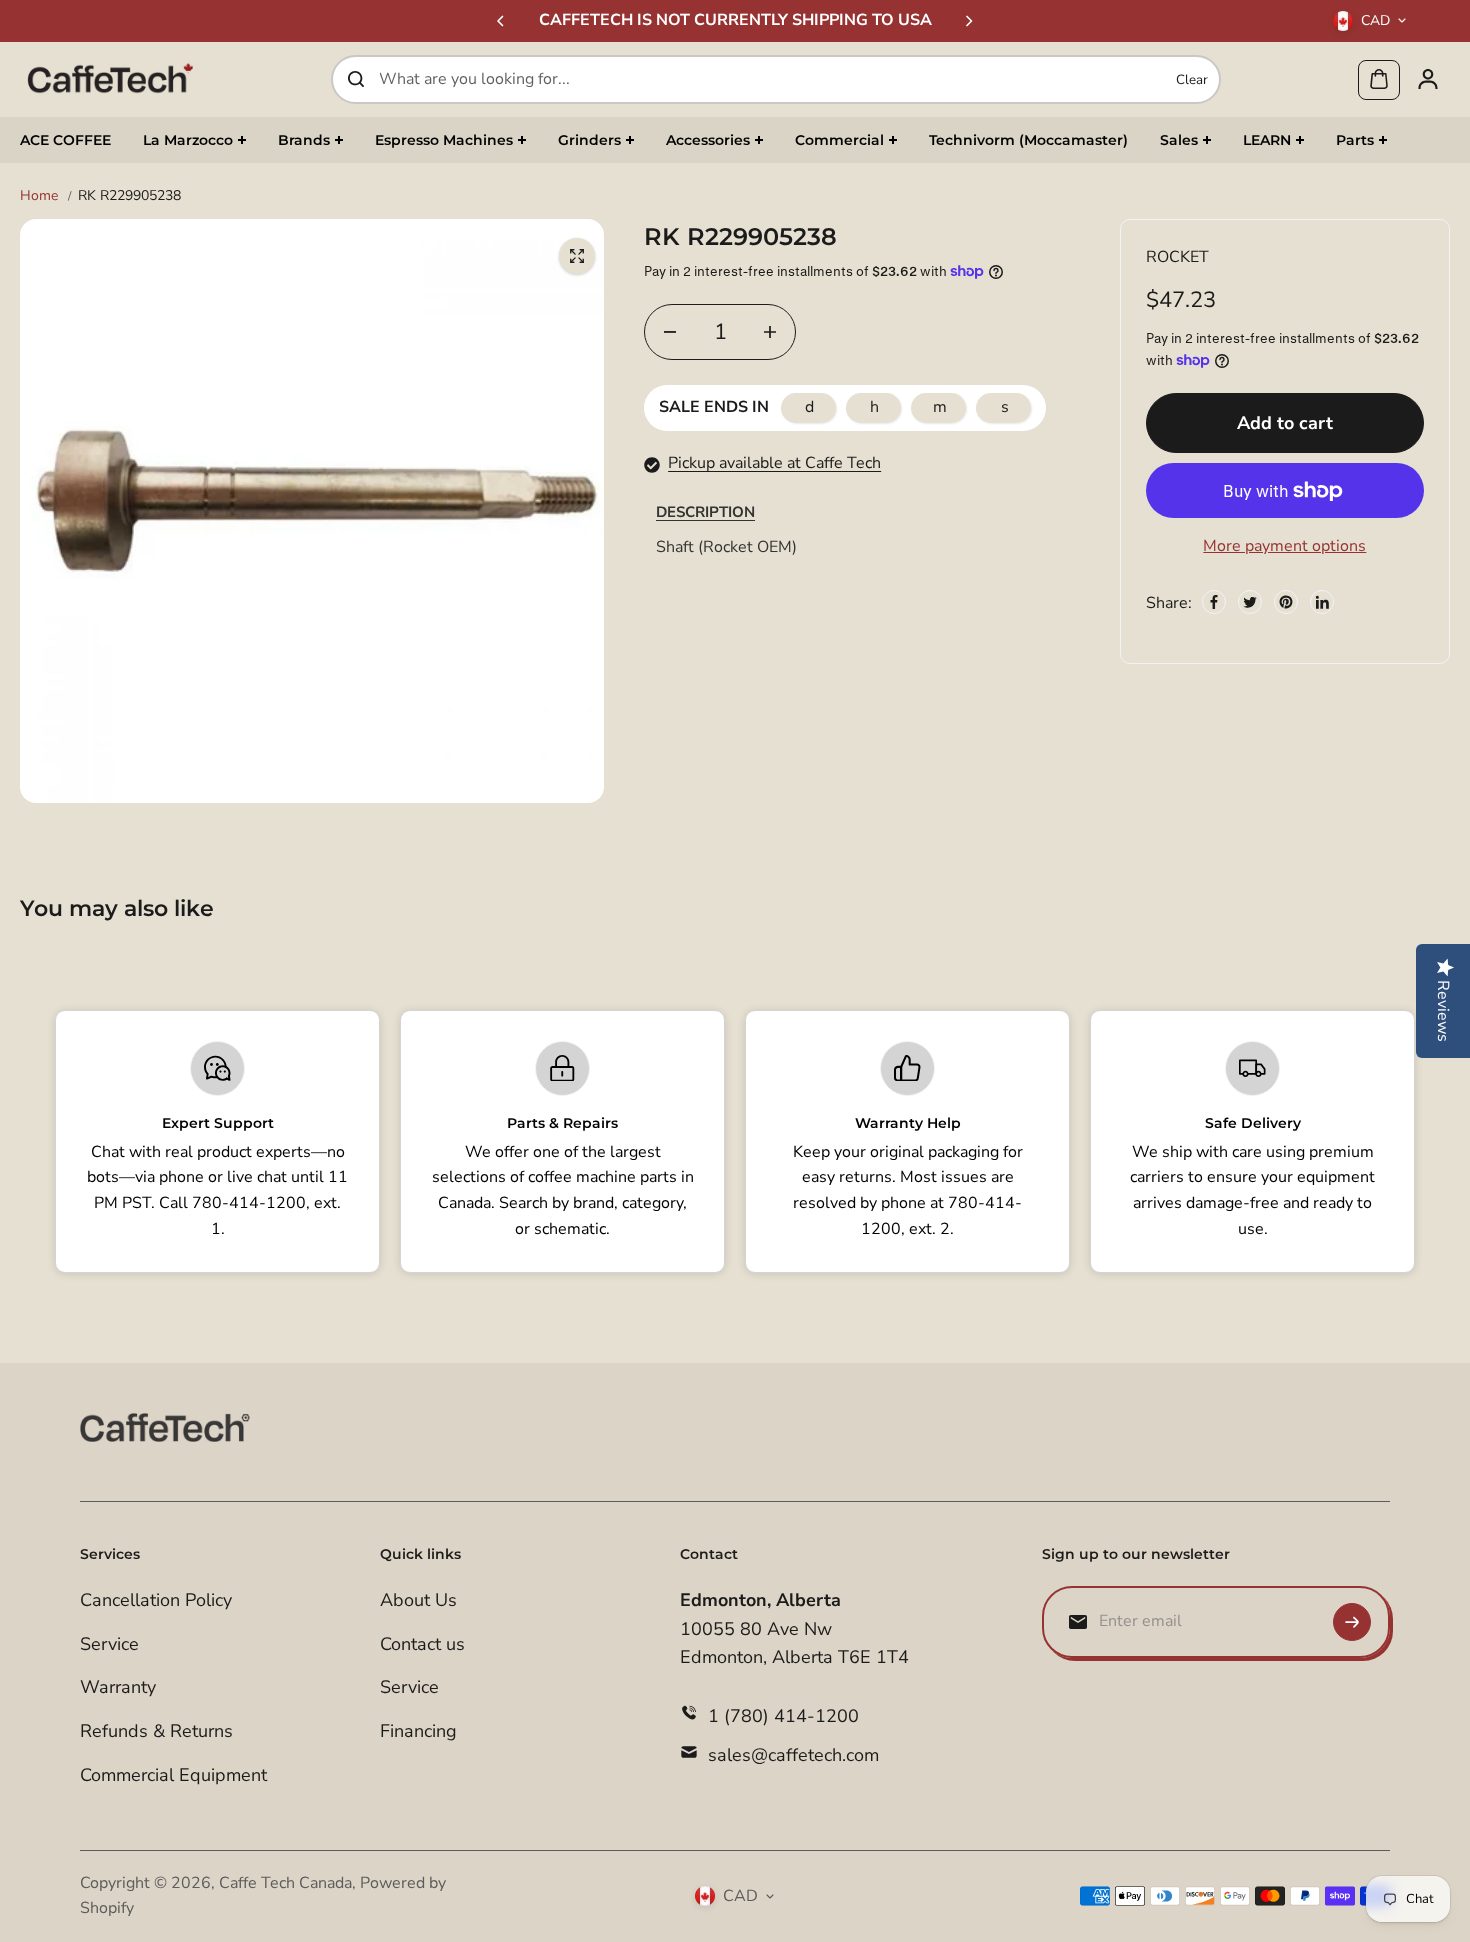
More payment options (1284, 546)
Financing (418, 1731)
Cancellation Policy (156, 1600)
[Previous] (502, 21)
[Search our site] (356, 79)
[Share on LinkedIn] (1322, 602)
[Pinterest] (1286, 602)
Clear (1192, 79)
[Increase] (770, 332)
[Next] (968, 21)
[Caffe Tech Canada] (110, 79)
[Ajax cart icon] (1379, 79)
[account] (1428, 79)
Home (39, 195)
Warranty (118, 1687)
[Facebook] (1214, 602)
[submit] (1352, 1622)
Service (109, 1644)
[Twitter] (1250, 602)
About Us (418, 1600)
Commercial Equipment (173, 1775)
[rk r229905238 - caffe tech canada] (577, 256)
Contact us (422, 1644)
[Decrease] (670, 332)
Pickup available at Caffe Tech (774, 463)
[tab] (705, 511)
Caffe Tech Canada (285, 1883)
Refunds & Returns (156, 1731)
